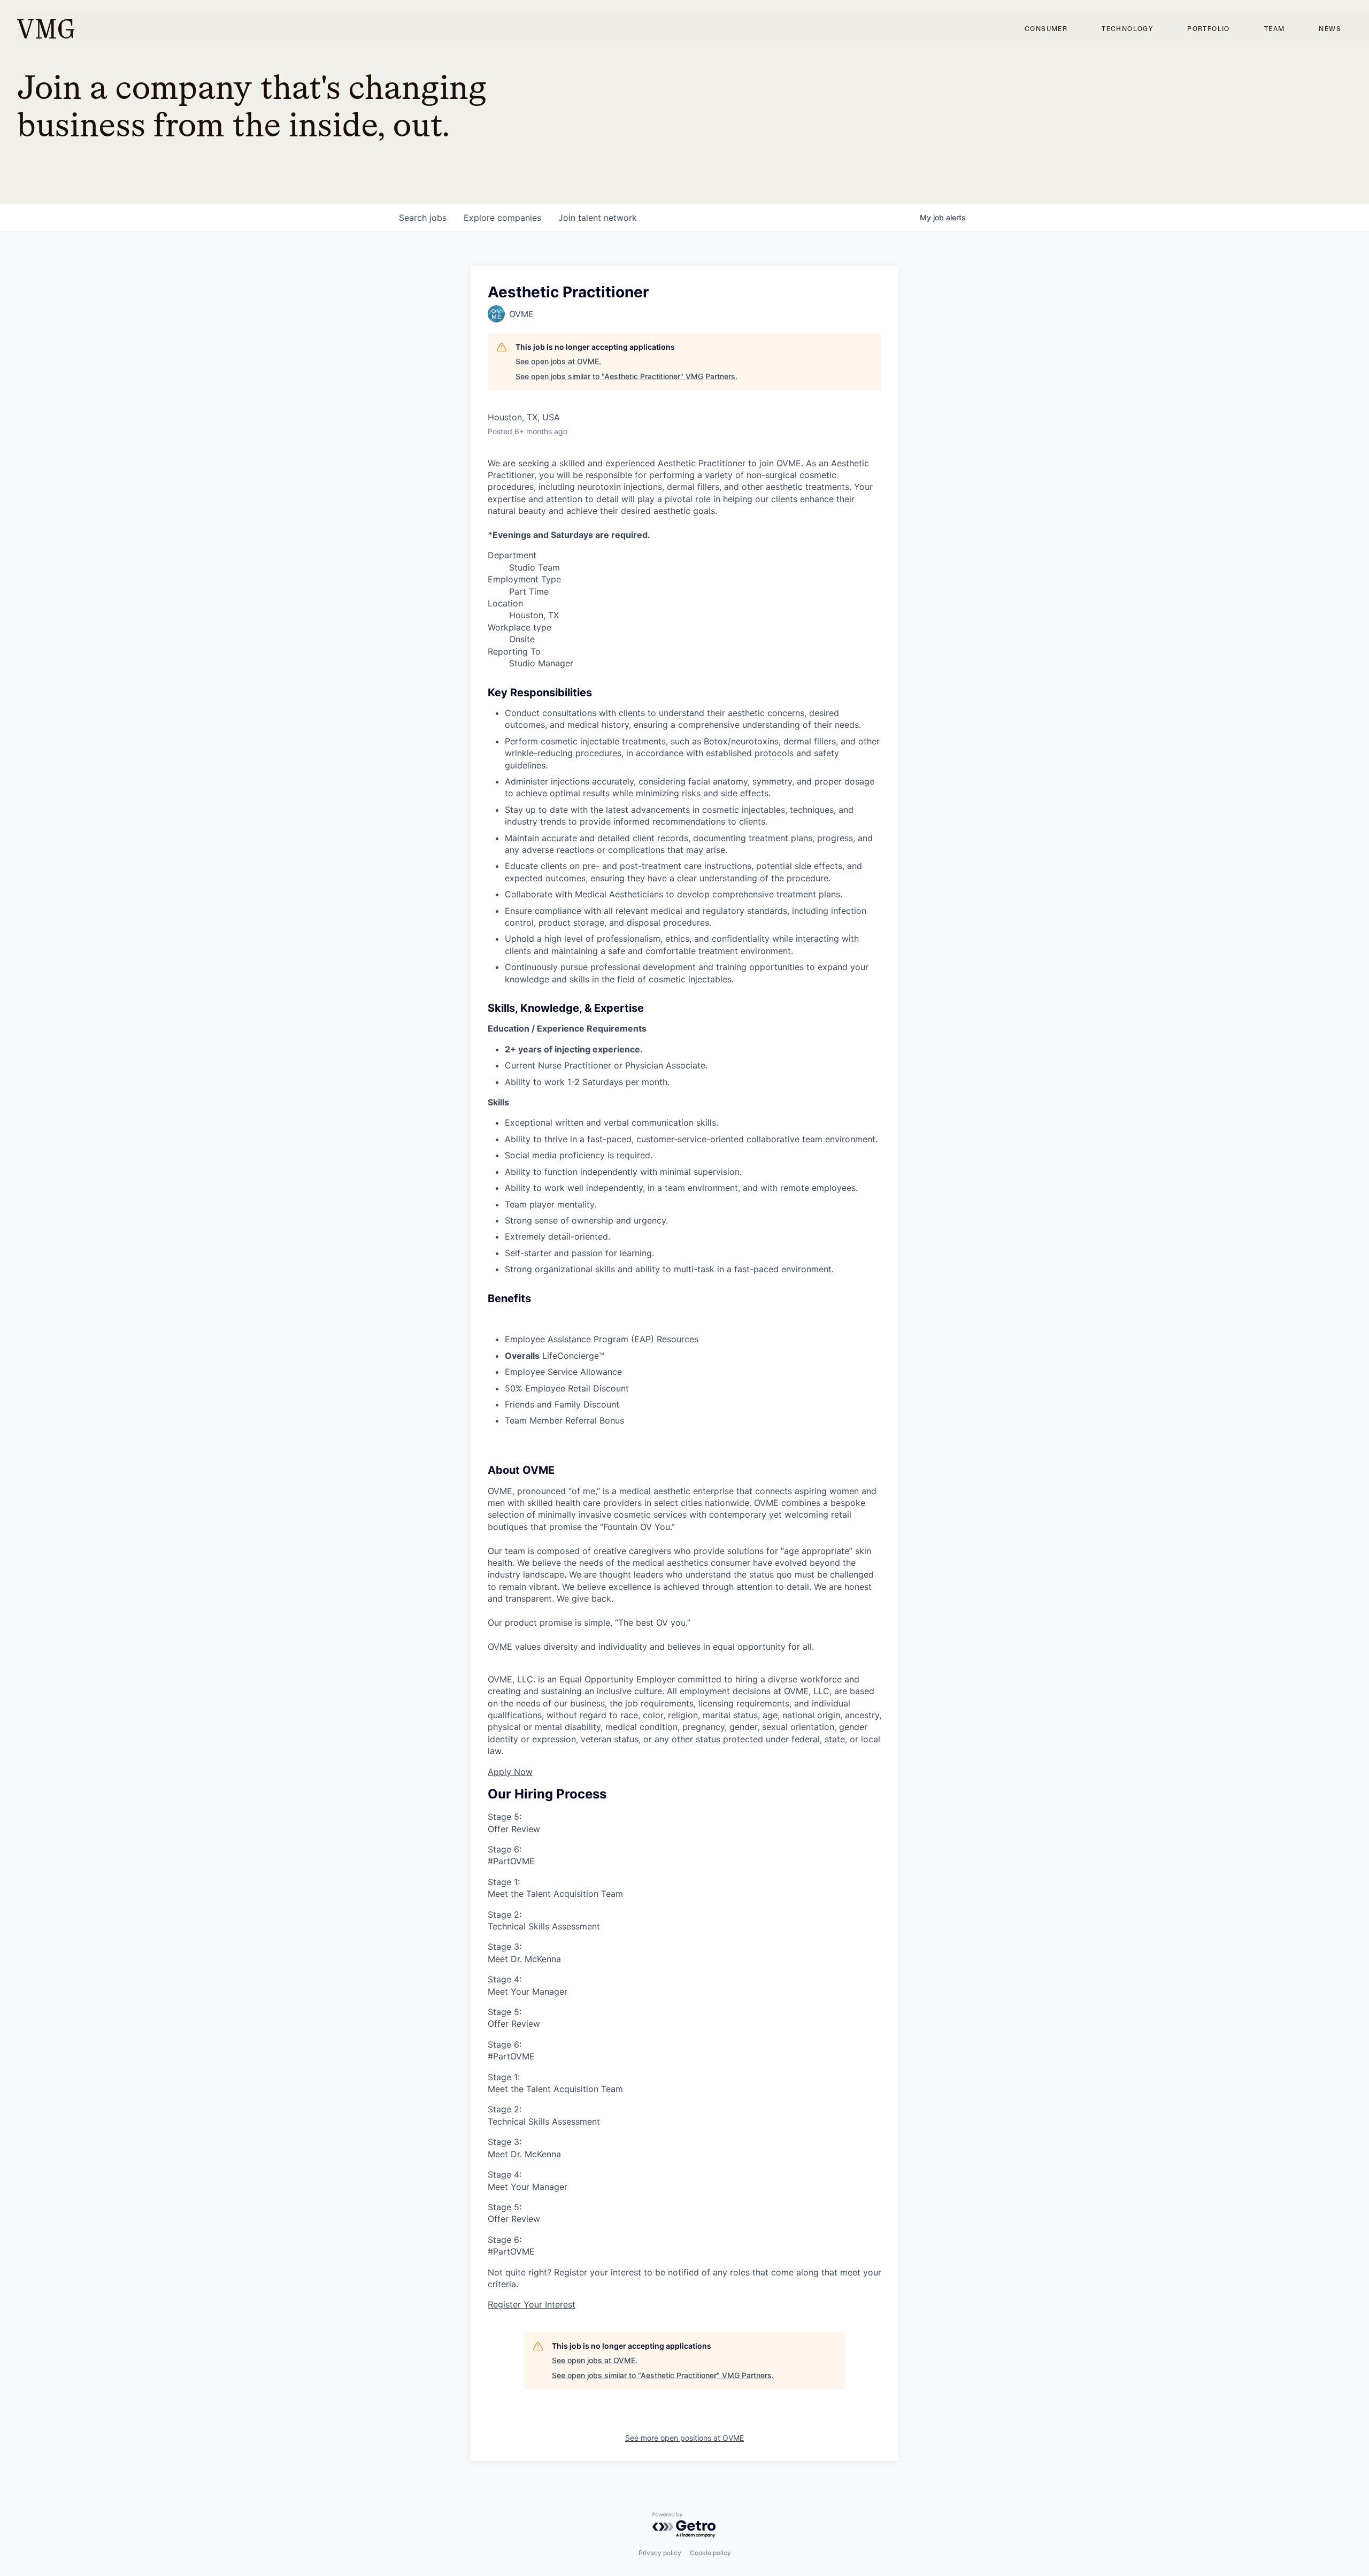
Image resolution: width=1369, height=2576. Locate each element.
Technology (1127, 29)
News (1330, 29)
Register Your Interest (532, 2304)
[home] (46, 29)
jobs (423, 218)
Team (1275, 29)
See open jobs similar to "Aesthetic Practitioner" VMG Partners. (626, 376)
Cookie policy (710, 2553)
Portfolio (1209, 29)
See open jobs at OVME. (558, 361)
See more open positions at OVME (684, 2438)
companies (502, 218)
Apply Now (510, 1772)
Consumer (1046, 29)
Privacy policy (660, 2553)
